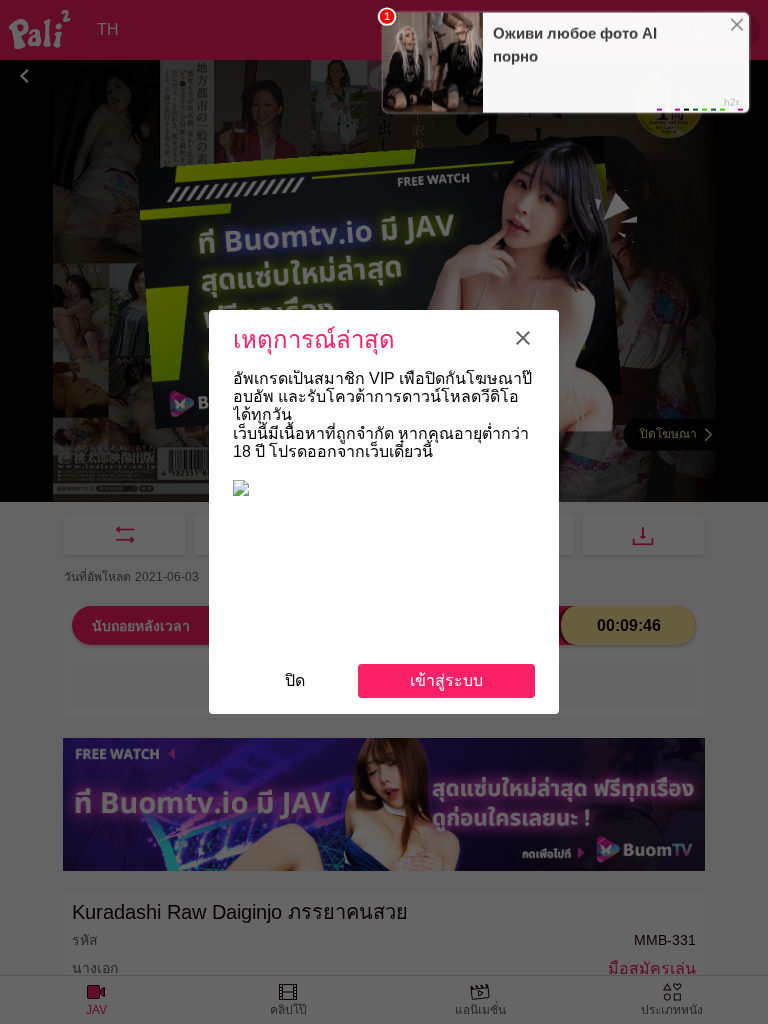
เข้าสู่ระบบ (446, 680)
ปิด (295, 680)
